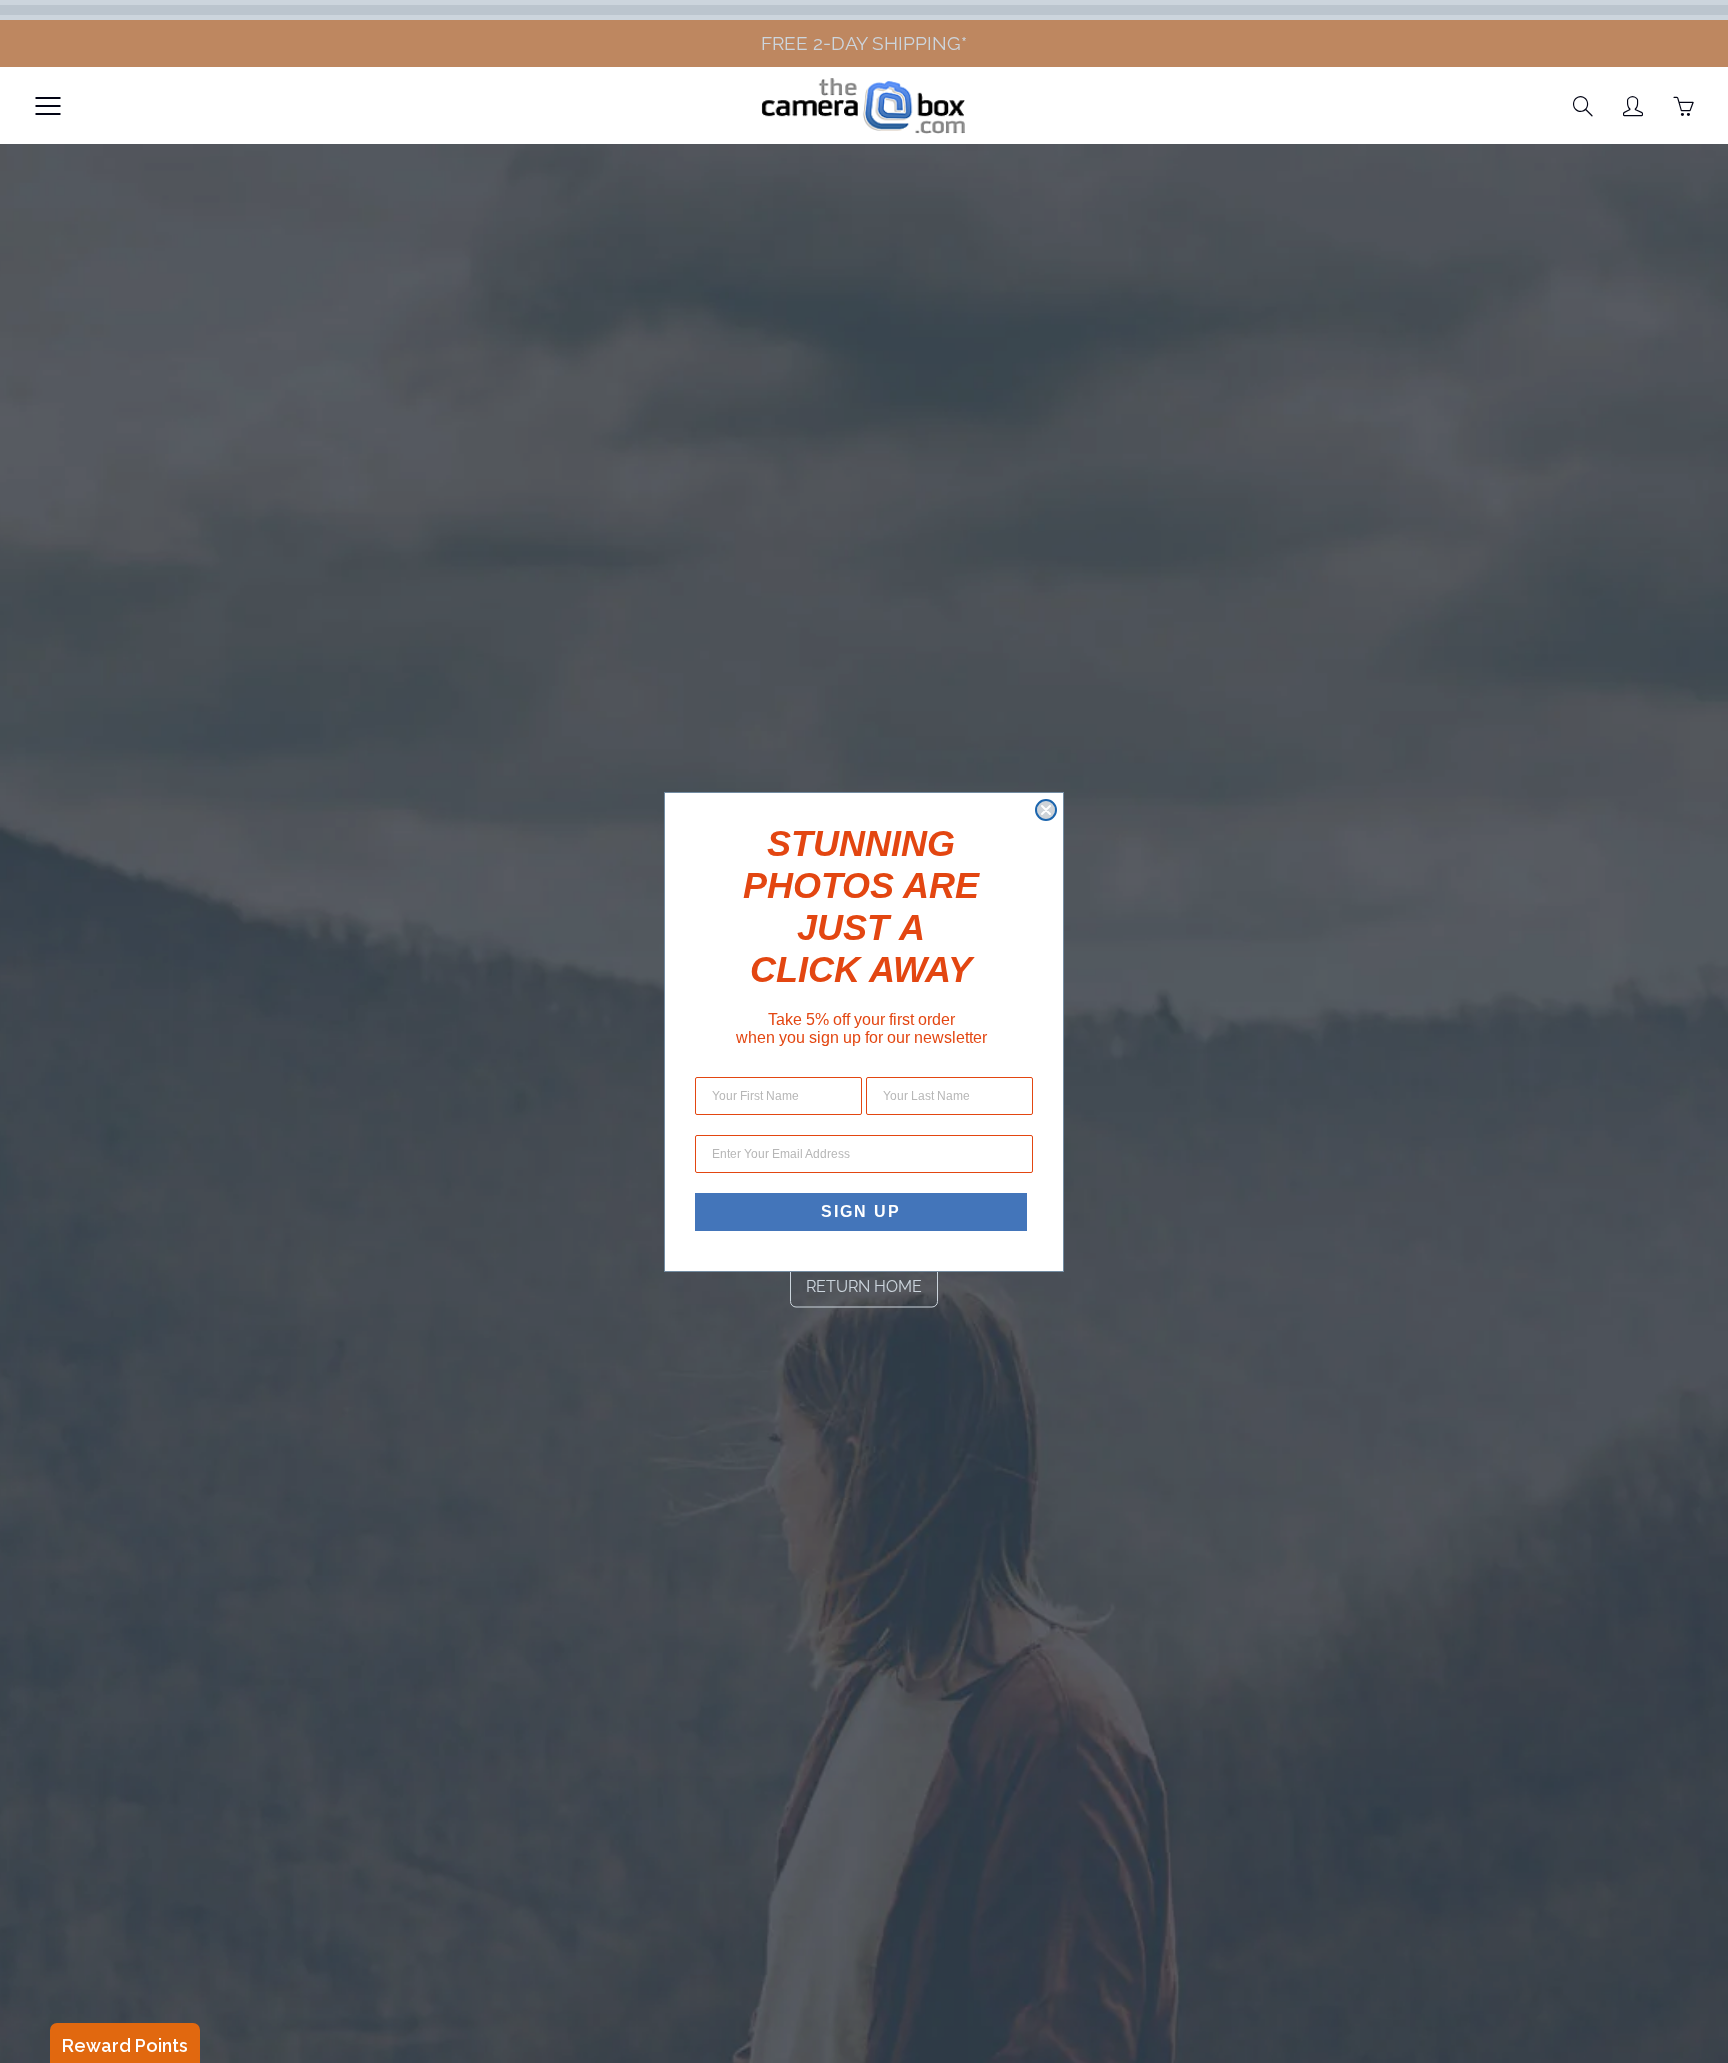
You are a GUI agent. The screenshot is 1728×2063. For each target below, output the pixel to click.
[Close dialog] (1046, 810)
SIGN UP (861, 1211)
